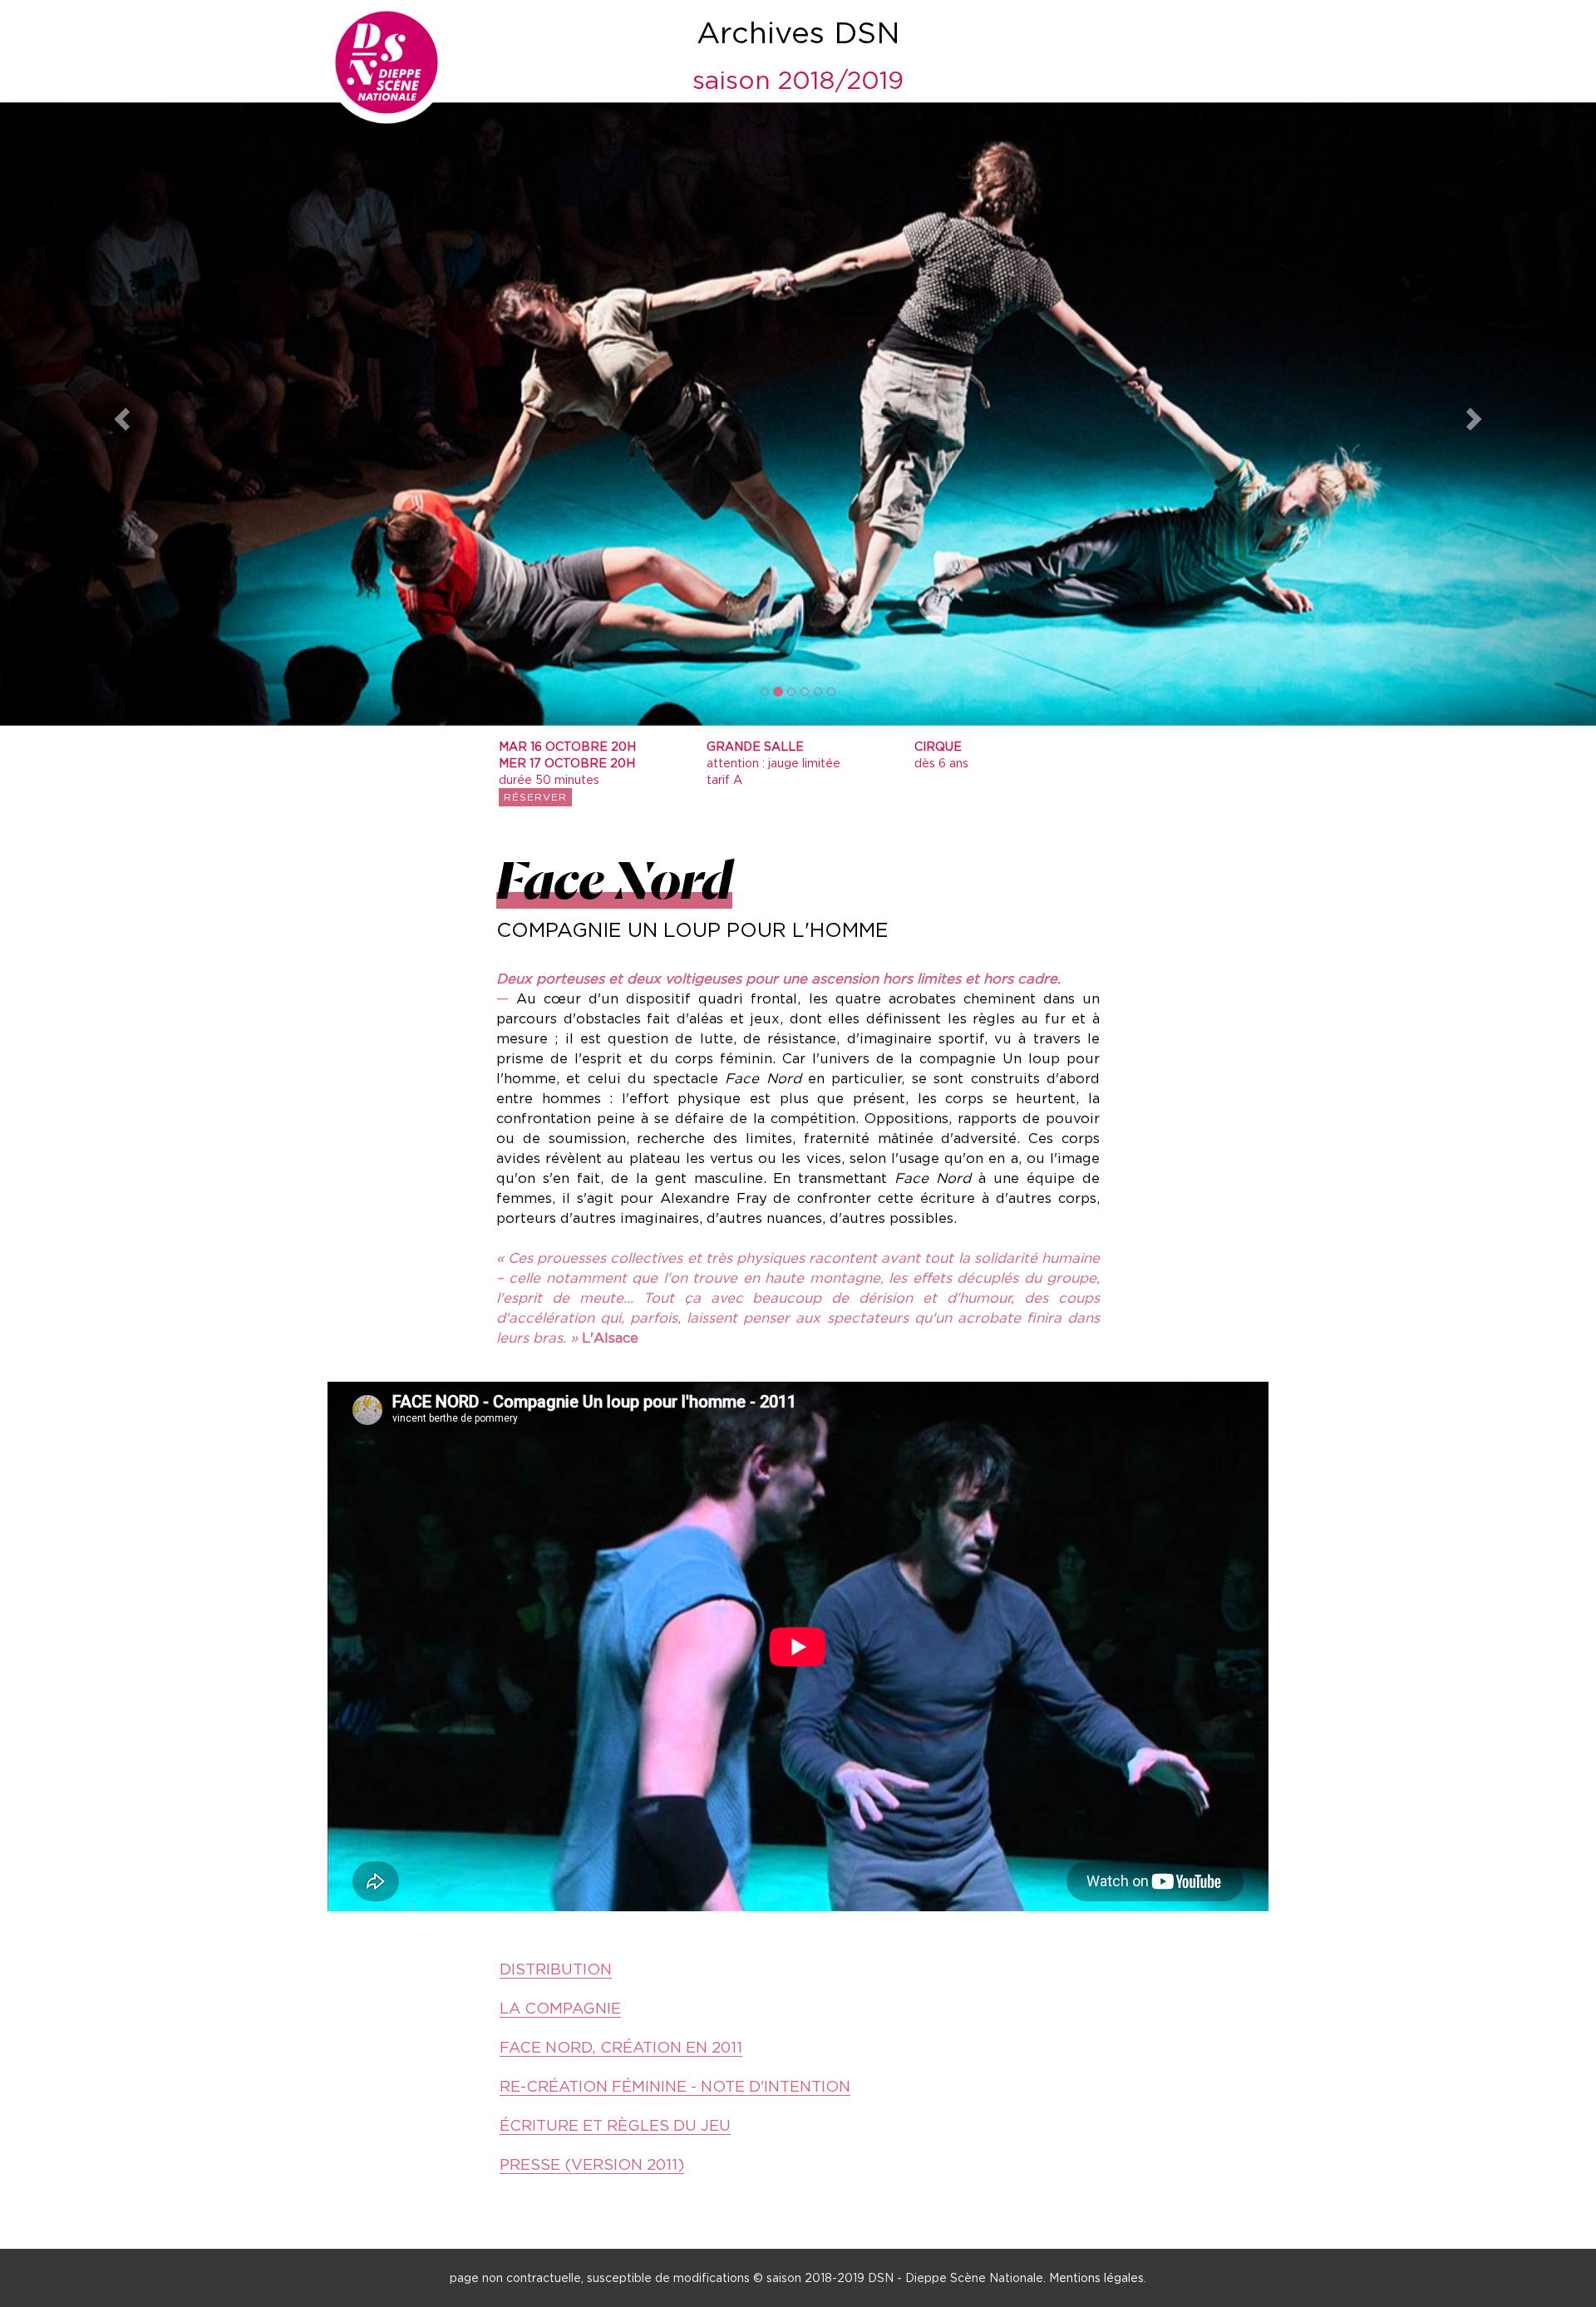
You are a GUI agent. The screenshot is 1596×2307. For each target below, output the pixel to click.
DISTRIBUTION (556, 1969)
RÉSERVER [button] (535, 797)
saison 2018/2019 (798, 80)
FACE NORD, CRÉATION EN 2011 (621, 2047)
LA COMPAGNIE (560, 2008)
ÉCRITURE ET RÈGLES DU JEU (615, 2125)
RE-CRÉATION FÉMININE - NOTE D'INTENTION (675, 2086)
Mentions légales (1096, 2278)
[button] (120, 414)
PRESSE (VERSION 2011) (592, 2164)
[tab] (798, 2009)
